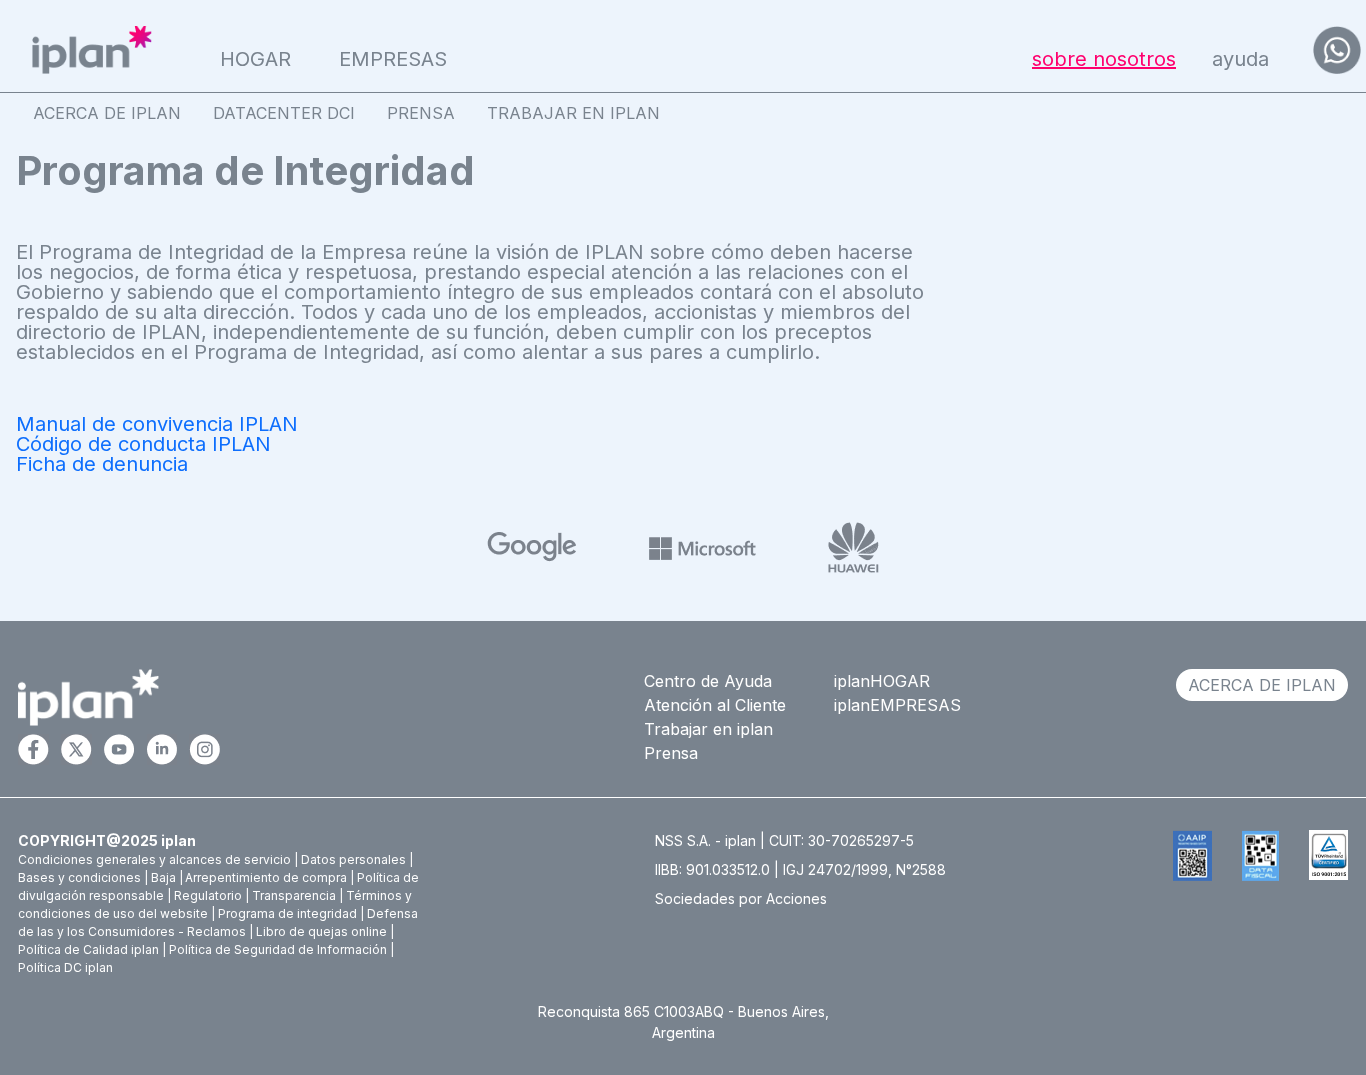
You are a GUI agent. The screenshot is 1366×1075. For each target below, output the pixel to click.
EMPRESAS (393, 59)
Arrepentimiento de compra (266, 877)
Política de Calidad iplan (88, 949)
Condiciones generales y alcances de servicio (154, 859)
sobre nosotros (1104, 59)
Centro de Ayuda (708, 681)
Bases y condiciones (79, 877)
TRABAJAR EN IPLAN (573, 113)
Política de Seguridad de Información (278, 949)
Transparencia (294, 895)
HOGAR (255, 59)
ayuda (1240, 59)
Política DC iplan (65, 967)
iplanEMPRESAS (897, 705)
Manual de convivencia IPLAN (157, 424)
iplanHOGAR (882, 681)
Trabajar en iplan (708, 729)
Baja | (167, 877)
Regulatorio (208, 895)
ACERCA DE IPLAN (107, 113)
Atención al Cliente (715, 705)
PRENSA (421, 113)
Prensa (671, 753)
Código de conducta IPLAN (143, 444)
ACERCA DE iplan (1262, 685)
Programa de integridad (287, 913)
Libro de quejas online (321, 931)
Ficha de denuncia (102, 464)
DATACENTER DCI (284, 113)
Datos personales (353, 859)
